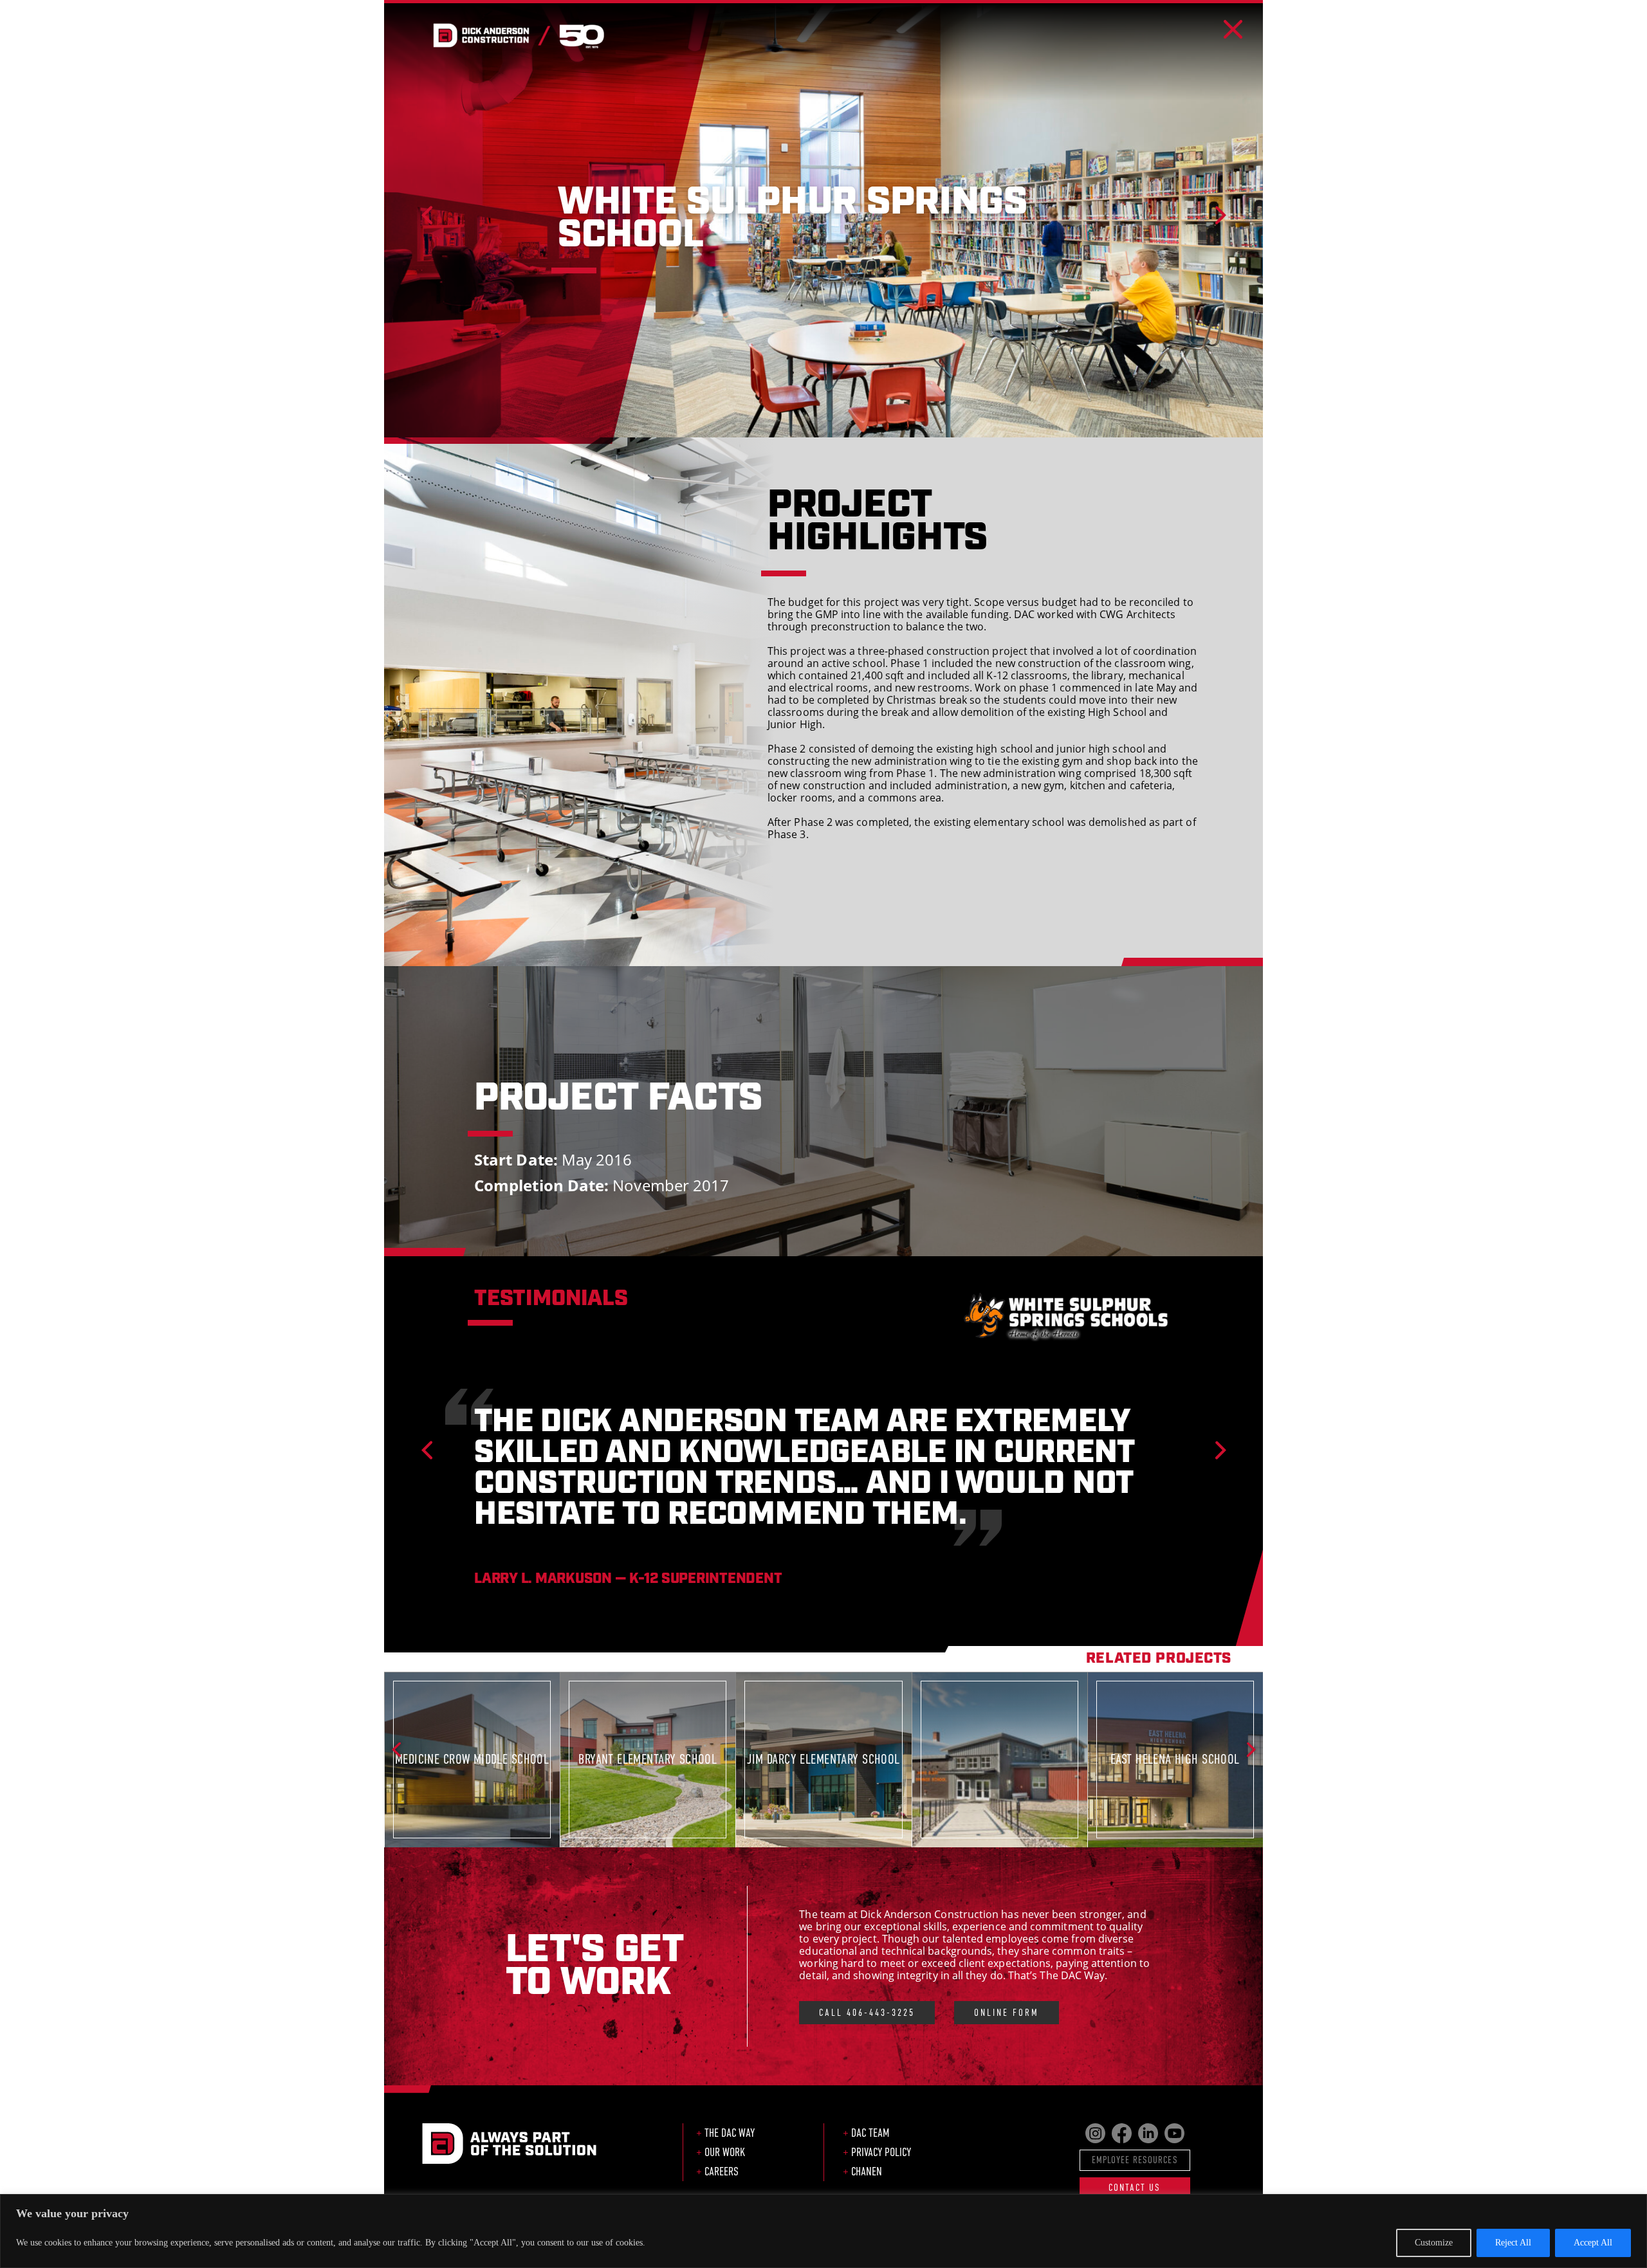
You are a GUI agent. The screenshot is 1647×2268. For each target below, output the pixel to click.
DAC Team (870, 2133)
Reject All (1513, 2243)
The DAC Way (730, 2133)
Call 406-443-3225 (867, 2012)
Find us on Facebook (1122, 2133)
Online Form (1007, 2012)
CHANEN (867, 2172)
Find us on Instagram (1095, 2133)
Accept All (1593, 2243)
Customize (1434, 2243)
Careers (722, 2172)
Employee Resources (1135, 2160)
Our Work (725, 2152)
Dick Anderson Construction (518, 35)
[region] (823, 2231)
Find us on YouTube (1174, 2133)
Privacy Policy (881, 2152)
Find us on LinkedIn (1148, 2133)
